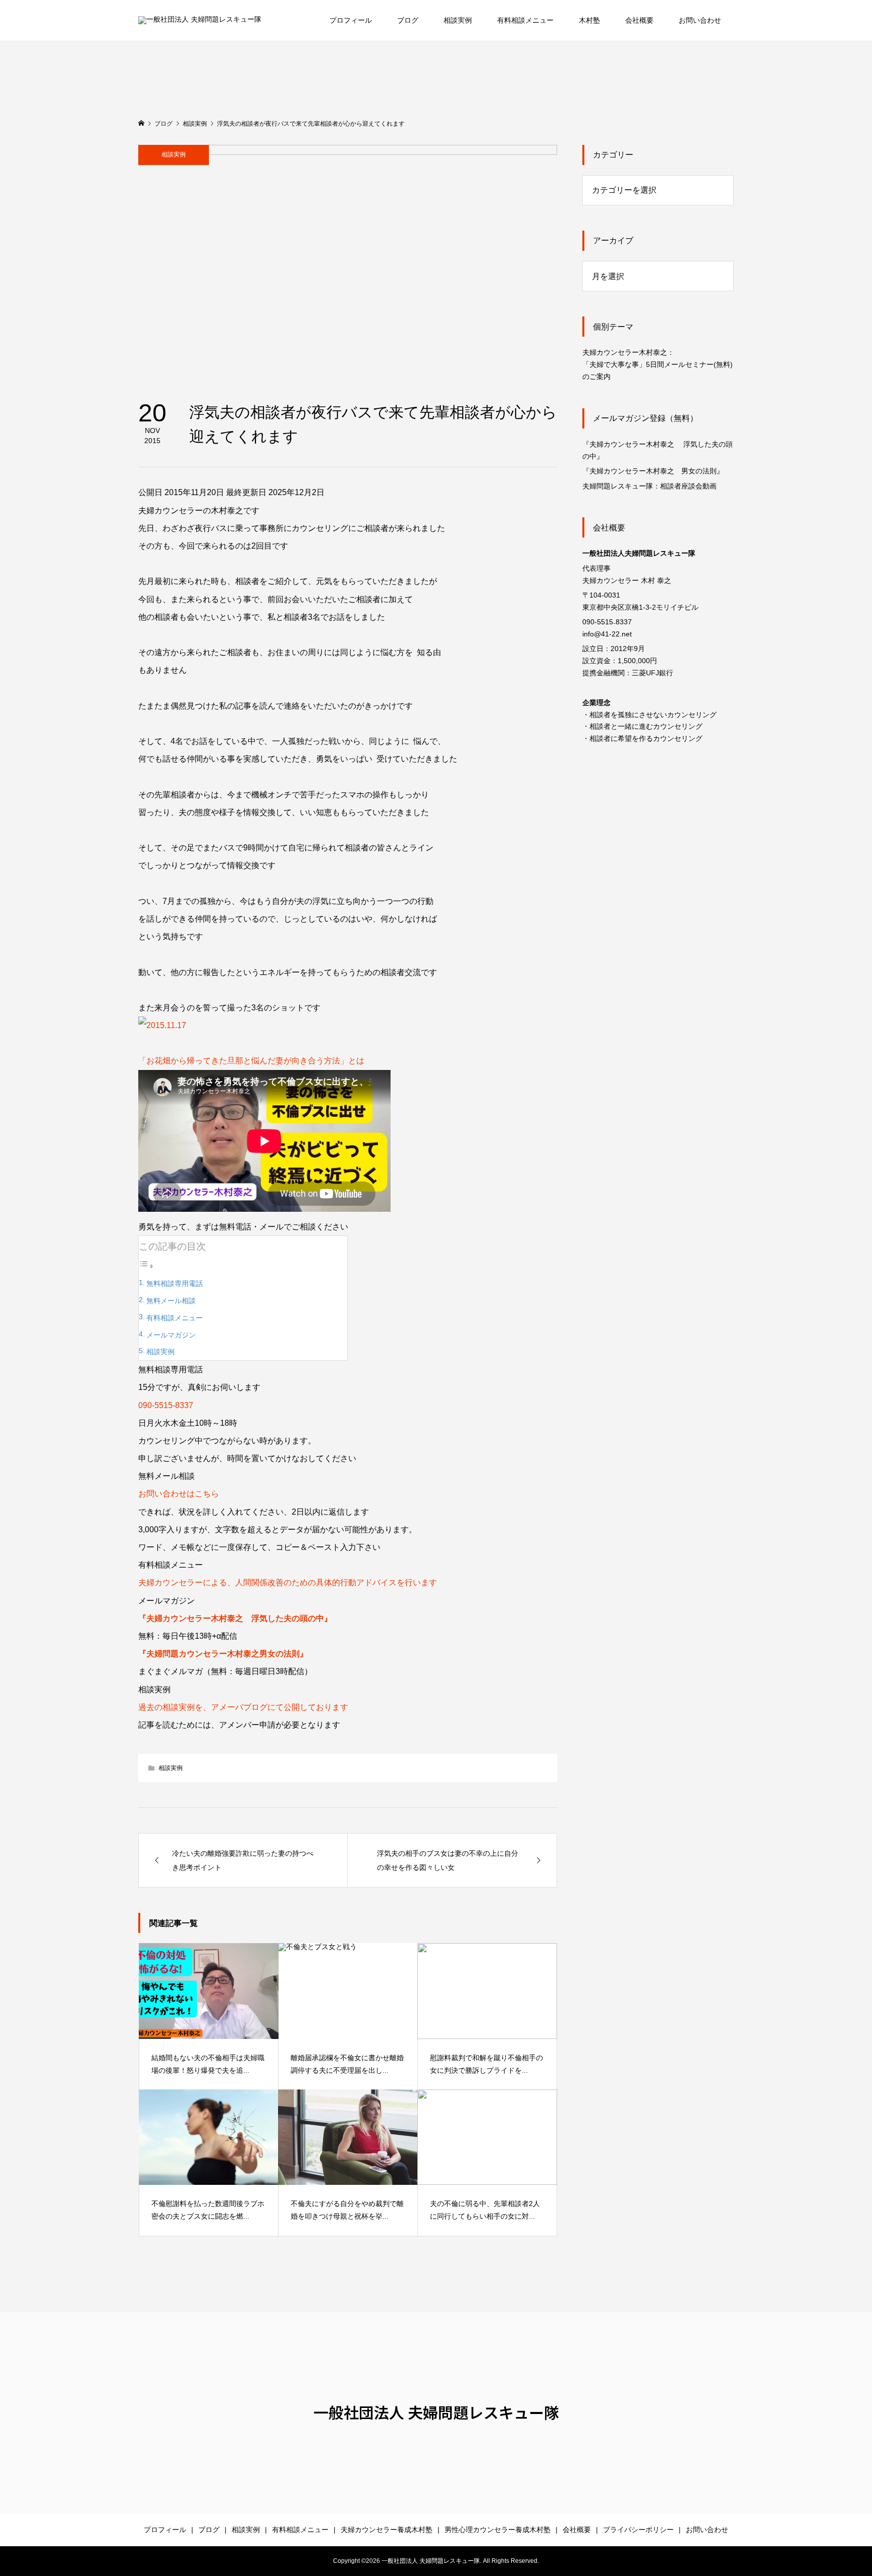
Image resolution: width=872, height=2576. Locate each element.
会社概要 (639, 20)
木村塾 (589, 20)
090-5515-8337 (166, 1405)
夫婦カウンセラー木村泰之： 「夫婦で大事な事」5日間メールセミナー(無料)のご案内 (658, 364)
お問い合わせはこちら (179, 1494)
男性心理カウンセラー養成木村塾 (498, 2530)
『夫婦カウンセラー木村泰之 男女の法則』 (653, 471)
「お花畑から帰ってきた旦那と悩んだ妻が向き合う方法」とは (251, 1061)
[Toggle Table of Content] (146, 1266)
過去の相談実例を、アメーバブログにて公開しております (243, 1707)
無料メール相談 (171, 1301)
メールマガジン (171, 1335)
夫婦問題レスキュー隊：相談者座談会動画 (649, 486)
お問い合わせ (700, 20)
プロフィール (351, 20)
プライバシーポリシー (638, 2530)
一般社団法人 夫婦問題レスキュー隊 (436, 2412)
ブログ (408, 20)
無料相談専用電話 (175, 1283)
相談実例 (458, 20)
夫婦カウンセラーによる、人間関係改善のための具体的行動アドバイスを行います (288, 1582)
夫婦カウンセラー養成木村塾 (387, 2530)
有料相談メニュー (525, 20)
